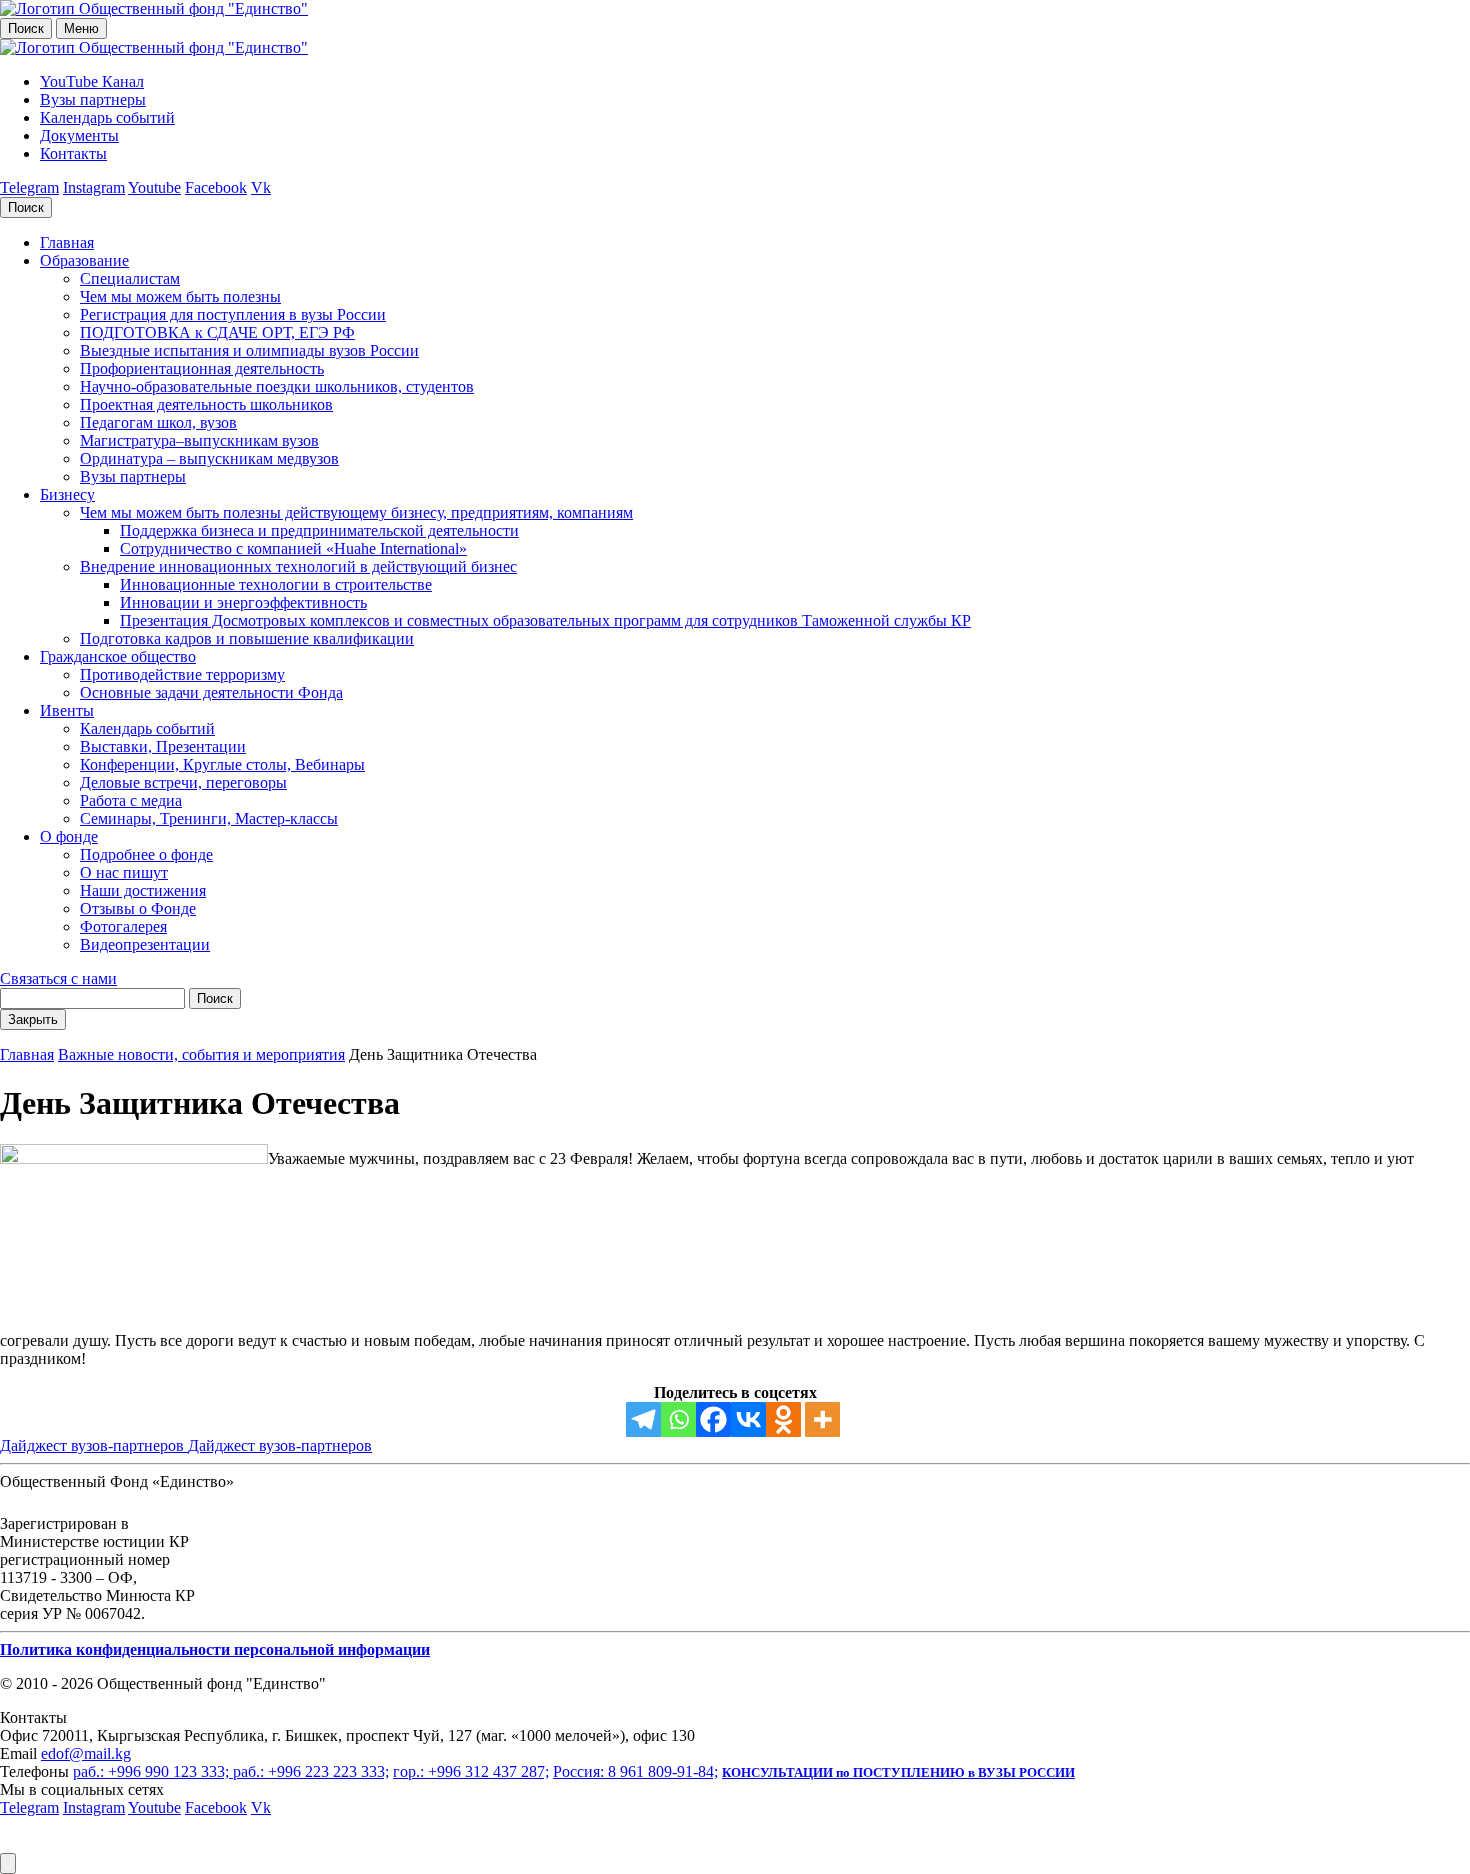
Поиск (26, 28)
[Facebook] (713, 1419)
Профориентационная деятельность (202, 368)
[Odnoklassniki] (783, 1419)
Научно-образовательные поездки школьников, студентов (277, 386)
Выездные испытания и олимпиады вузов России (249, 350)
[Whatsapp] (678, 1419)
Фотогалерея (123, 926)
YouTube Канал (92, 81)
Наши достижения (143, 890)
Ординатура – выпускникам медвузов (209, 458)
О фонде (69, 836)
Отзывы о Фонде (138, 908)
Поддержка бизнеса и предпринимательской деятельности (319, 530)
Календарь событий (107, 117)
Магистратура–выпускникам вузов (199, 440)
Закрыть (33, 1019)
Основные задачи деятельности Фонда (211, 692)
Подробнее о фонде (146, 854)
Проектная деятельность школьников (206, 404)
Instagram (94, 187)
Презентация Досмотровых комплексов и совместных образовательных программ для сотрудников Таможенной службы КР (545, 620)
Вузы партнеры (93, 99)
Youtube (154, 187)
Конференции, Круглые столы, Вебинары (222, 764)
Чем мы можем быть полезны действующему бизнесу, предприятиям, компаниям (356, 512)
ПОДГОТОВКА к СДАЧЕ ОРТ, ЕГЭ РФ (217, 332)
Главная (67, 242)
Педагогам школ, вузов (158, 422)
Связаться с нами (58, 978)
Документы (79, 135)
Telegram (29, 187)
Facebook (216, 187)
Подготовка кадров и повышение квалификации (247, 638)
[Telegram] (643, 1419)
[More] (822, 1419)
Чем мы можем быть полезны (180, 296)
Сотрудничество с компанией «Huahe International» (293, 548)
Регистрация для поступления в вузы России (233, 314)
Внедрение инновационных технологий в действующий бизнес (298, 566)
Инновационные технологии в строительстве (276, 584)
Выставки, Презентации (163, 746)
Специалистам (130, 278)
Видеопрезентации (145, 944)
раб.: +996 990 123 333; (153, 1771)
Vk (261, 187)
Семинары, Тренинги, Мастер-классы (209, 818)
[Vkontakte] (748, 1419)
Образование (84, 260)
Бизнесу (67, 494)
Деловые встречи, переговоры (183, 782)
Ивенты (67, 710)
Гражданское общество (118, 656)
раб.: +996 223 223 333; (311, 1771)
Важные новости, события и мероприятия (201, 1054)
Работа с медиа (131, 800)
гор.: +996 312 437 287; (471, 1771)
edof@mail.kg (86, 1753)
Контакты (73, 153)
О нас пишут (124, 872)
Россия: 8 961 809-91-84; (635, 1771)
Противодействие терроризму (182, 674)
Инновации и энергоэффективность (243, 602)
